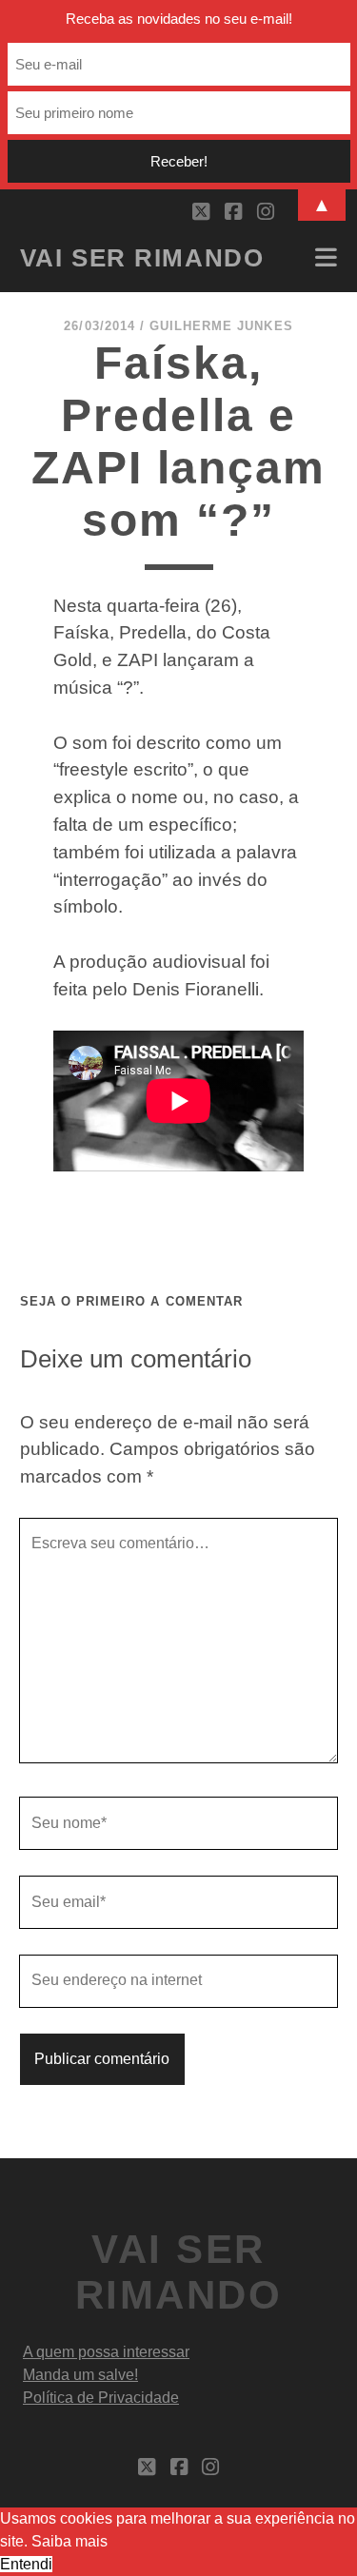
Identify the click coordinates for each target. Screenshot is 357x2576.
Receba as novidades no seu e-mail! (179, 19)
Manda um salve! (80, 2375)
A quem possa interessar (106, 2352)
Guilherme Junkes (221, 326)
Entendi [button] (26, 2564)
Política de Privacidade (101, 2398)
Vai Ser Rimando (142, 258)
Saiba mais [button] (69, 2541)
